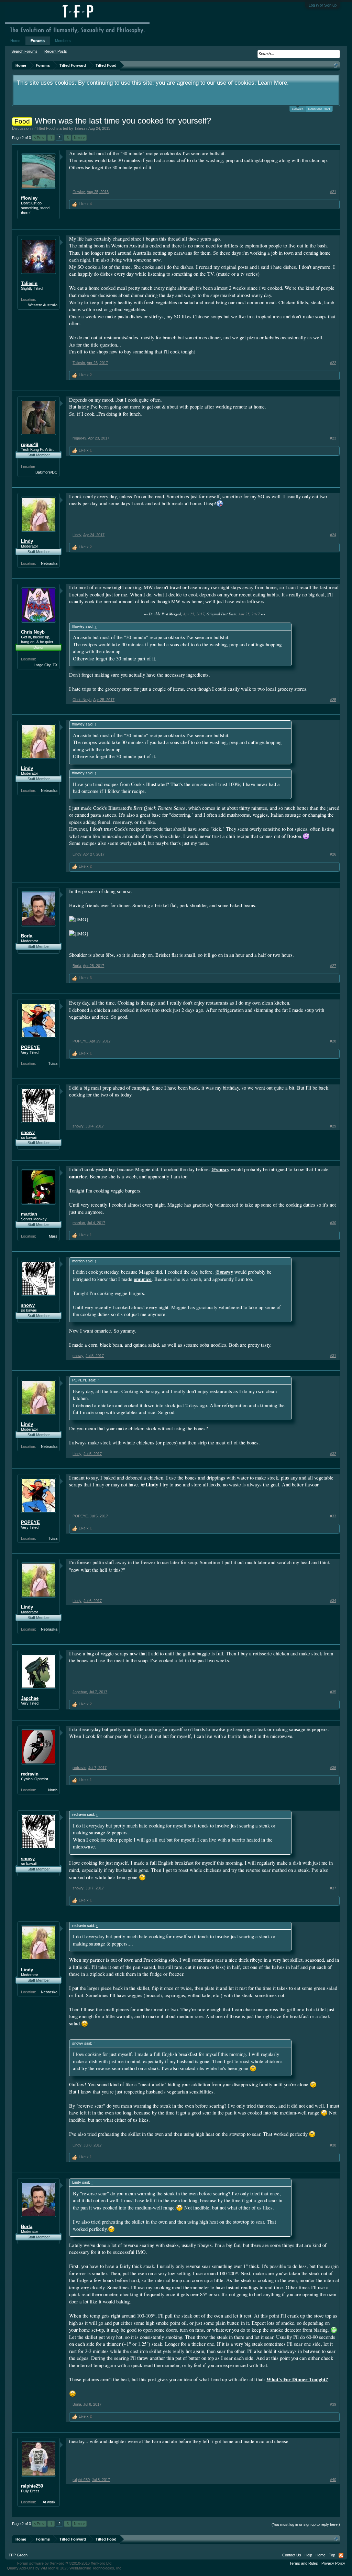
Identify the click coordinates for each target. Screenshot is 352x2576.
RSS (341, 2555)
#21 (333, 192)
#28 (333, 1041)
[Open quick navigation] (336, 65)
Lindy (27, 541)
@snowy (220, 1169)
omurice (78, 1176)
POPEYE (30, 1047)
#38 (333, 2145)
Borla (27, 936)
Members (63, 41)
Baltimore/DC (46, 472)
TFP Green (18, 2555)
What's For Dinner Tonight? (297, 2379)
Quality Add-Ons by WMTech (65, 2568)
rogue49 (30, 444)
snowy (28, 1132)
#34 (333, 1601)
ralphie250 (32, 2486)
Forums (38, 41)
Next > (79, 138)
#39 (333, 2404)
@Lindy (149, 1485)
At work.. (50, 2502)
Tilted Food (45, 128)
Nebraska (49, 563)
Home (15, 41)
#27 (333, 966)
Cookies (298, 109)
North (53, 1790)
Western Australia (43, 305)
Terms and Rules (304, 2563)
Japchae (30, 1698)
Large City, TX (46, 665)
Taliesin (80, 128)
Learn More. (273, 83)
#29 (333, 1126)
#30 (333, 1223)
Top (332, 2555)
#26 (333, 854)
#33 (333, 1516)
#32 (333, 1454)
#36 (333, 1768)
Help (308, 2555)
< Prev (39, 138)
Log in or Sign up (323, 5)
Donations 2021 (319, 109)
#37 (333, 1888)
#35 (333, 1692)
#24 (333, 535)
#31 (333, 1356)
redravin (30, 1774)
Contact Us (292, 2555)
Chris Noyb (33, 632)
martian (29, 1214)
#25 (333, 700)
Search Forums (24, 51)
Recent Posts (56, 51)
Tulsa (53, 1063)
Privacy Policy (333, 2563)
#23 (333, 438)
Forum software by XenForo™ (65, 2563)
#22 (333, 363)
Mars (53, 1236)
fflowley (29, 198)
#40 (333, 2480)
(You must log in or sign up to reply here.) (306, 2524)
